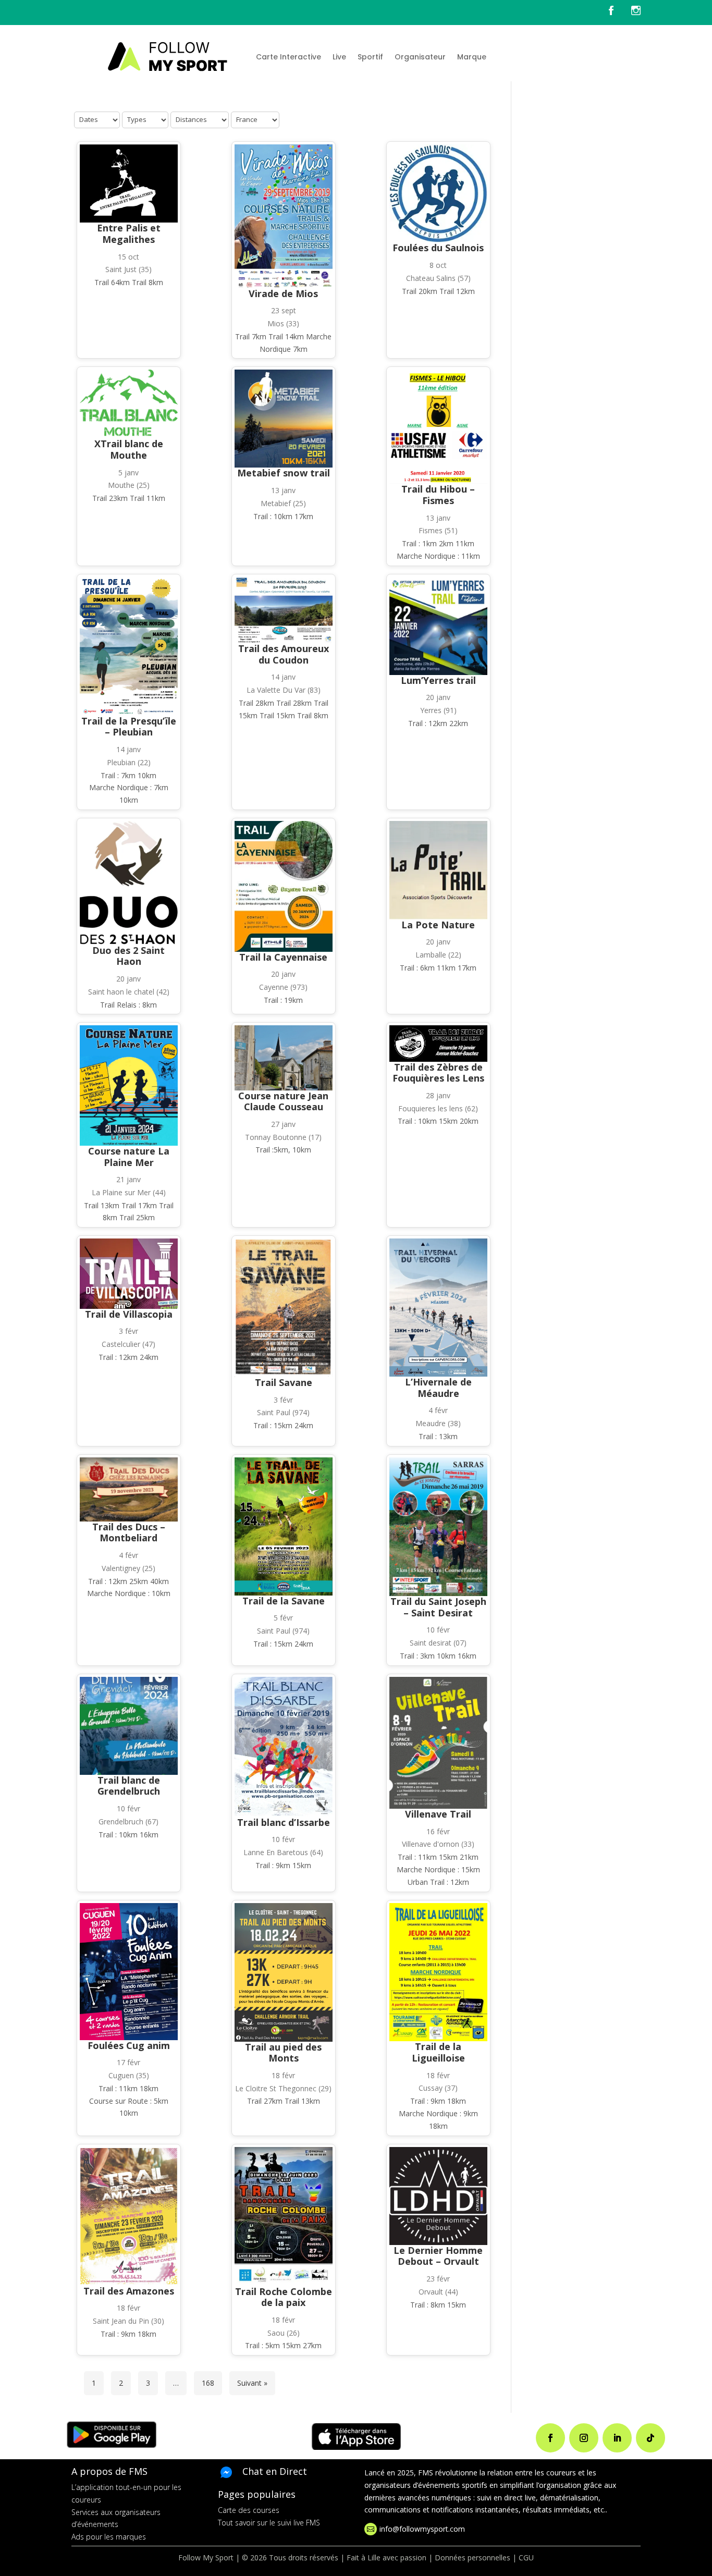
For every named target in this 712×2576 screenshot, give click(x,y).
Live (339, 57)
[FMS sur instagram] (636, 13)
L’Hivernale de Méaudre (438, 1388)
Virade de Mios (283, 293)
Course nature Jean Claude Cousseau (283, 1101)
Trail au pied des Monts (283, 2053)
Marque (472, 57)
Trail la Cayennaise (283, 957)
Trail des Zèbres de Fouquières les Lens (438, 1073)
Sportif (370, 57)
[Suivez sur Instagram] (584, 2438)
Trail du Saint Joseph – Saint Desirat (438, 1607)
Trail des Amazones (129, 2291)
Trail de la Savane (284, 1601)
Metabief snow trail (284, 473)
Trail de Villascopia (129, 1314)
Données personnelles (472, 2557)
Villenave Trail (438, 1814)
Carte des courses (249, 2510)
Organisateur (420, 57)
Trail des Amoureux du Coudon (284, 654)
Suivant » (252, 2383)
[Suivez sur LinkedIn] (617, 2438)
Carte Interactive (289, 57)
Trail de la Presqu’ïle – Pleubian (129, 727)
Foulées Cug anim (129, 2045)
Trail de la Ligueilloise (438, 2052)
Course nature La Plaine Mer (129, 1157)
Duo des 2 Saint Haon (128, 956)
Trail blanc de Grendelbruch (129, 1786)
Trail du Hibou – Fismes (438, 495)
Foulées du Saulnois (438, 248)
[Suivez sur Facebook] (550, 2438)
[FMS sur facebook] (619, 13)
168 (208, 2383)
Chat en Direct (275, 2471)
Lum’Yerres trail (438, 680)
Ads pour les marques (109, 2537)
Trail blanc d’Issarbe (284, 1822)
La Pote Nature (438, 925)
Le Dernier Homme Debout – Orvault (438, 2256)
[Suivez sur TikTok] (650, 2438)
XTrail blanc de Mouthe (129, 449)
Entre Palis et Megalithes (129, 234)
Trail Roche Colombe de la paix (284, 2297)
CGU (526, 2557)
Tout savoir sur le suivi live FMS (269, 2523)
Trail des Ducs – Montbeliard (129, 1532)
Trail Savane (284, 1382)
